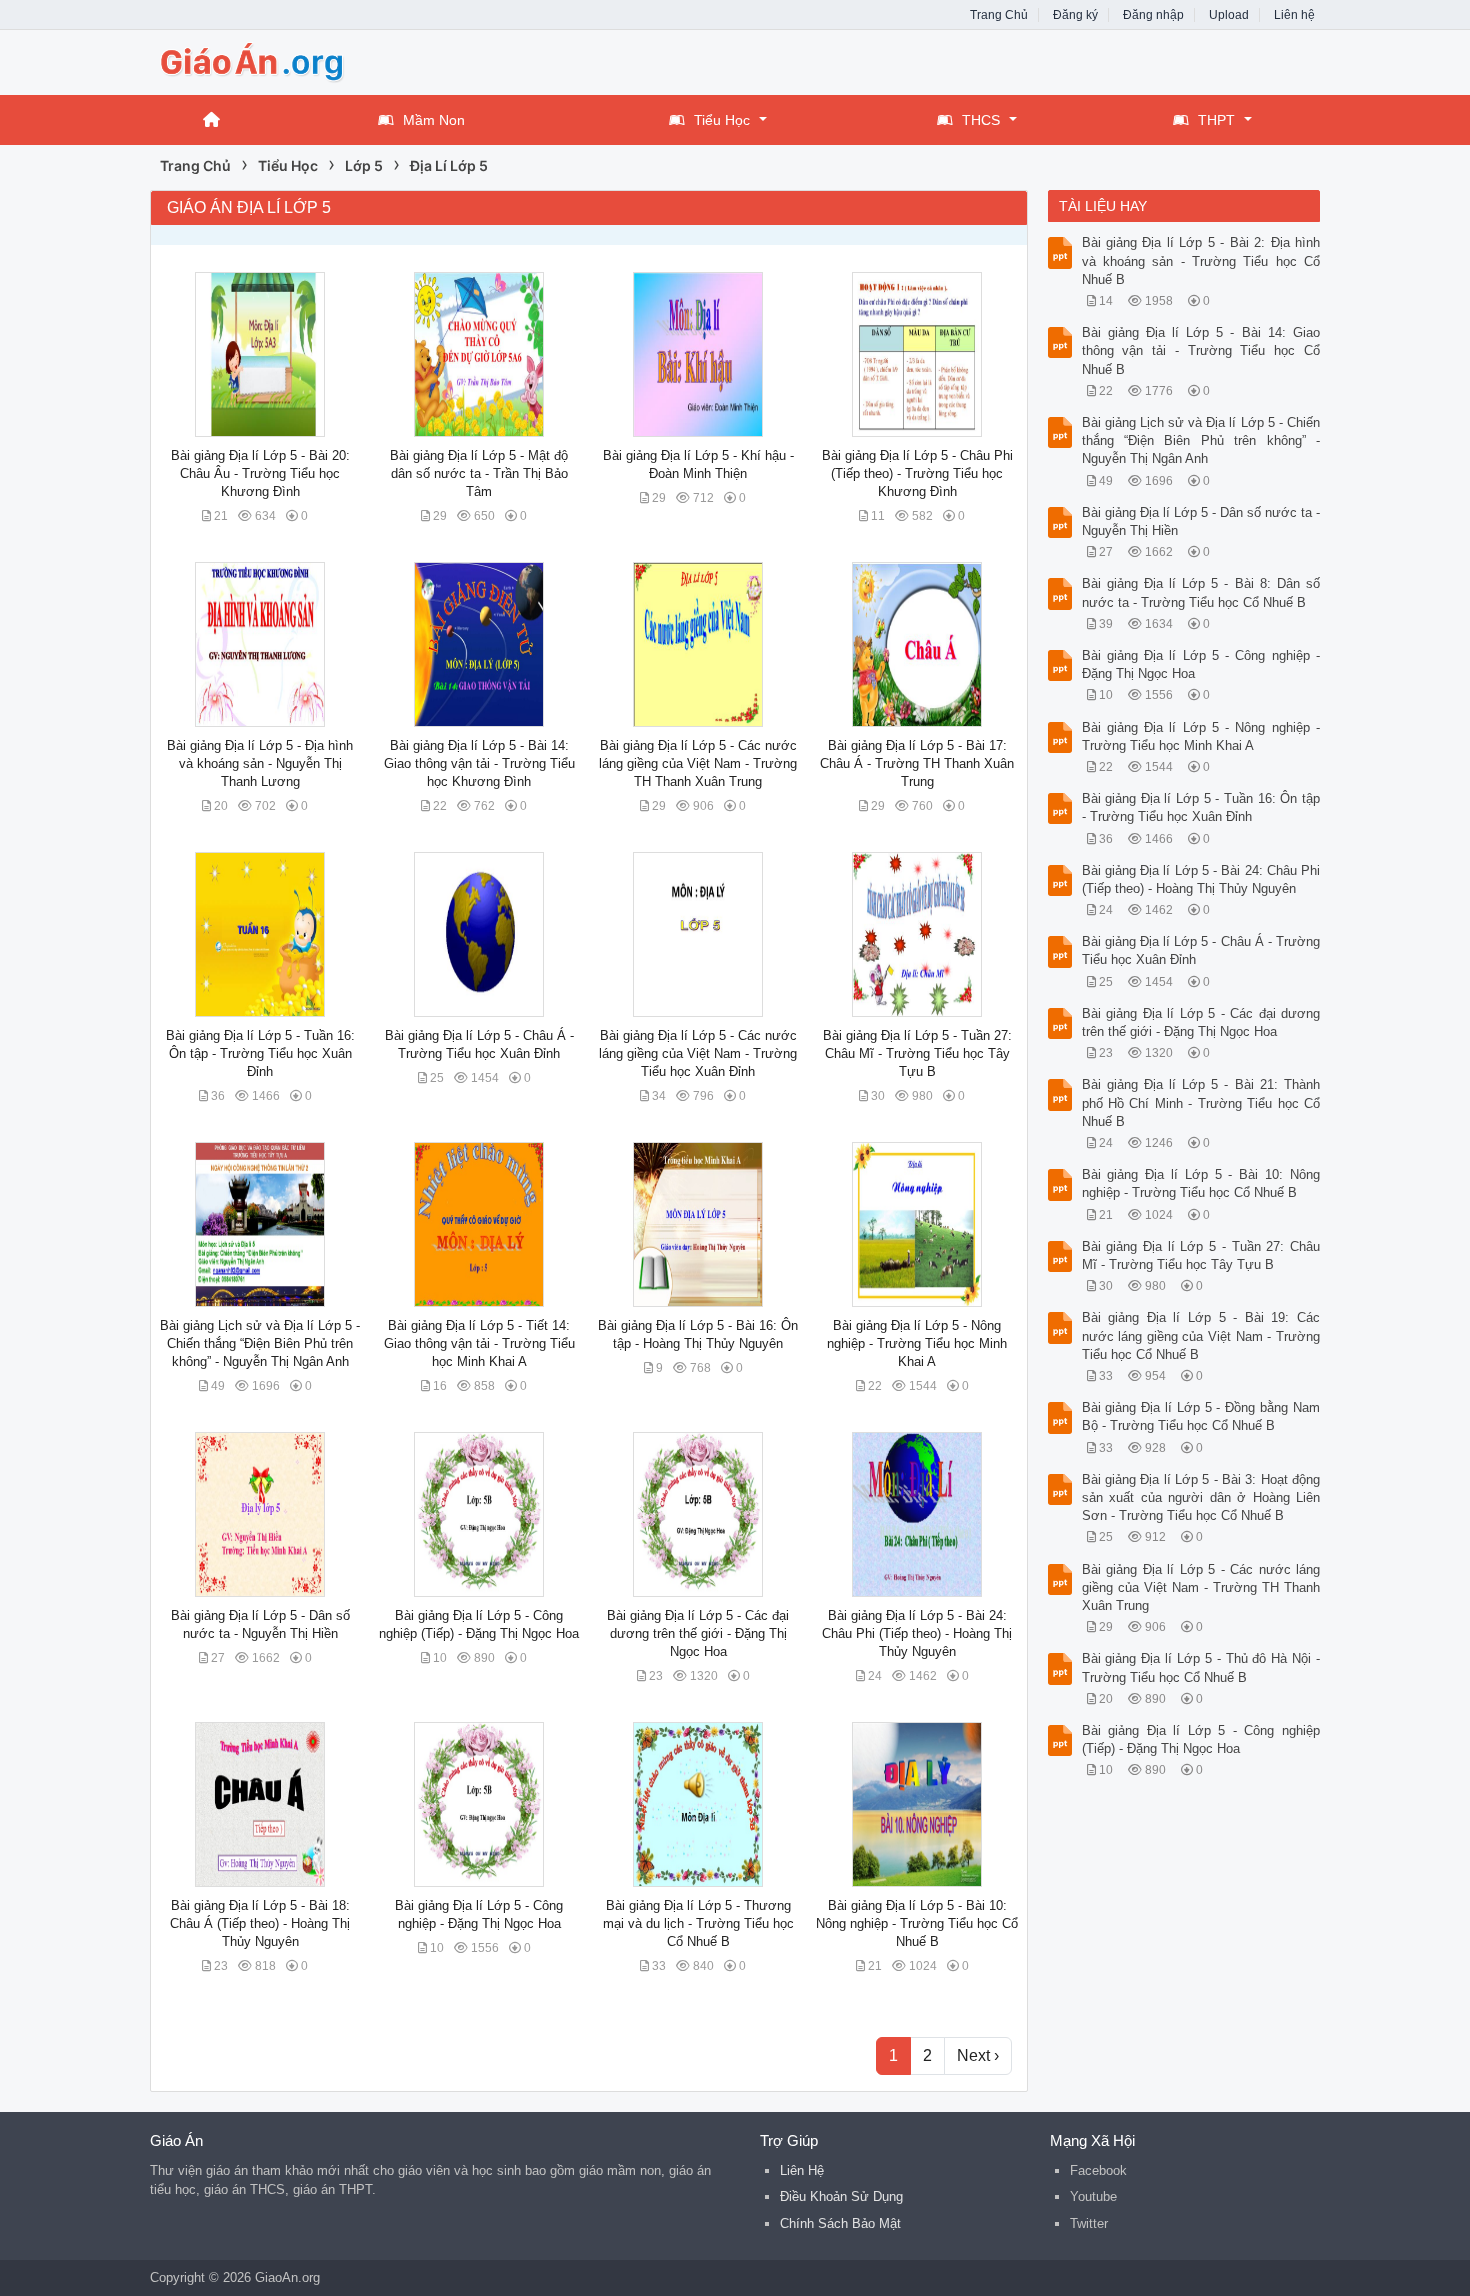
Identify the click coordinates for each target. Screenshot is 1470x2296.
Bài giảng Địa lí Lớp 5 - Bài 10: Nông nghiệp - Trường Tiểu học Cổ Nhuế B (917, 1923)
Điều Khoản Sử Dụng (841, 2196)
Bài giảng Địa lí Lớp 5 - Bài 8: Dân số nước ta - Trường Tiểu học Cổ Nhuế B (1201, 592)
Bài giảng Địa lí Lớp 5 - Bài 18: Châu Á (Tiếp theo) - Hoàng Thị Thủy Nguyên (260, 1923)
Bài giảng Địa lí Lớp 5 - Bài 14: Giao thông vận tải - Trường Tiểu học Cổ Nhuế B (1201, 350)
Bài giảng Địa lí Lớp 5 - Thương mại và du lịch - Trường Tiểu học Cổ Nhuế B (698, 1923)
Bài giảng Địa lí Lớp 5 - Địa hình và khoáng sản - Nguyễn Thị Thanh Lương (260, 763)
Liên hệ (1294, 15)
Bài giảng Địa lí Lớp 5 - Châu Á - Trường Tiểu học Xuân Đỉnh (1201, 950)
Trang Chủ (999, 15)
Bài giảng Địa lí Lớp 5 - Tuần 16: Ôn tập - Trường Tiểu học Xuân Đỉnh (260, 1053)
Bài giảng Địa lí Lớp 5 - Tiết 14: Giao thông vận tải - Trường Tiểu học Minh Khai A (479, 1343)
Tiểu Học (722, 120)
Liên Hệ (802, 2170)
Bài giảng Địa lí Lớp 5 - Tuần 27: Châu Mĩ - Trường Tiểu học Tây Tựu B (917, 1053)
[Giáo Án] (310, 60)
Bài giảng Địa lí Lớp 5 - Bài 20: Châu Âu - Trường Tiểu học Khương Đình (260, 473)
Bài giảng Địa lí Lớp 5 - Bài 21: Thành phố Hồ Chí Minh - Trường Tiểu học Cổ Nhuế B (1201, 1102)
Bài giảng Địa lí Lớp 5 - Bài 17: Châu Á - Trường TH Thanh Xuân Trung (917, 763)
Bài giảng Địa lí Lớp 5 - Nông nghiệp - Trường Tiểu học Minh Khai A (917, 1343)
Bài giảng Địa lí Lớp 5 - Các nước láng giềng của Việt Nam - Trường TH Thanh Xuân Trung (698, 763)
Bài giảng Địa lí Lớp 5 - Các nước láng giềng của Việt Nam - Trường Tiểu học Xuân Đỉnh (698, 1053)
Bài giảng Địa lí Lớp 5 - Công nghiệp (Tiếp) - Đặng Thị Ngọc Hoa (1201, 1739)
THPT (1216, 120)
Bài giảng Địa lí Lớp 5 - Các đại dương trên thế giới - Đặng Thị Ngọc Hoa (698, 1633)
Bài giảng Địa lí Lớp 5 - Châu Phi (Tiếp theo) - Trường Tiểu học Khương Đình (917, 473)
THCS (981, 120)
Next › (978, 2055)
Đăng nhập (1153, 15)
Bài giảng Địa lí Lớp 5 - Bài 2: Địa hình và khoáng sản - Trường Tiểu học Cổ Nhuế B (1201, 260)
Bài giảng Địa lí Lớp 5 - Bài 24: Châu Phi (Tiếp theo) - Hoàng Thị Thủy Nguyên (917, 1633)
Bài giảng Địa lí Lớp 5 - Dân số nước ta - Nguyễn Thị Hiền (1201, 521)
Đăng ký (1075, 15)
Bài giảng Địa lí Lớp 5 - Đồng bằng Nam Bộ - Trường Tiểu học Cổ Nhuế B (1201, 1416)
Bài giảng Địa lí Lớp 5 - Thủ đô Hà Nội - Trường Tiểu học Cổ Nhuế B (1201, 1667)
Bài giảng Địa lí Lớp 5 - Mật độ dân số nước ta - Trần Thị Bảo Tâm (479, 473)
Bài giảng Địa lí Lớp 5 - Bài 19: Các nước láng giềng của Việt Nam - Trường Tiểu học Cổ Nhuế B (1201, 1335)
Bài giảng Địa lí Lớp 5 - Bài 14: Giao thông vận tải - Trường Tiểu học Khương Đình (479, 763)
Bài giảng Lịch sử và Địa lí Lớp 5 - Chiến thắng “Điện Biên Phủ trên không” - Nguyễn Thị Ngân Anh (260, 1343)
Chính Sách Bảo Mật (840, 2223)
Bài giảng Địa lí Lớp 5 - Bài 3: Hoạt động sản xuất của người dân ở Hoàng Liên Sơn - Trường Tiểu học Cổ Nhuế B (1201, 1497)
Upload (1229, 15)
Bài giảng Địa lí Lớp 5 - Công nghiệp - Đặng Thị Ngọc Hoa (1201, 664)
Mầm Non (434, 120)
